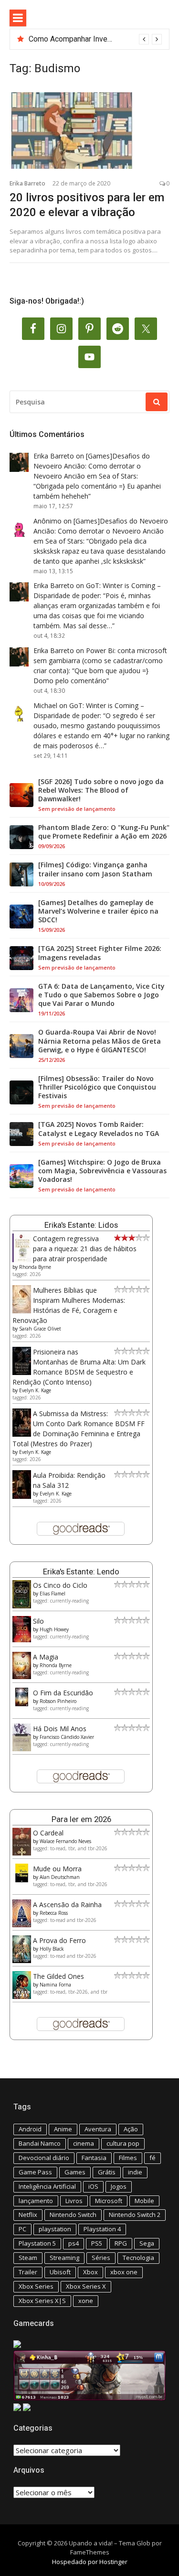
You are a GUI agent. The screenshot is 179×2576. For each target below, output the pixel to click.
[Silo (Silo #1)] (22, 1640)
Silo (38, 1621)
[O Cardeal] (22, 1853)
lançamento (36, 2201)
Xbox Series (36, 2286)
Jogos (119, 2186)
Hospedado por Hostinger (90, 2562)
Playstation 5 (37, 2243)
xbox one (124, 2272)
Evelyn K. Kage (35, 1390)
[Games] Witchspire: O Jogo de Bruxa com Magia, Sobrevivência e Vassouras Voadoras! (102, 1171)
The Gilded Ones (58, 1976)
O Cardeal (48, 1833)
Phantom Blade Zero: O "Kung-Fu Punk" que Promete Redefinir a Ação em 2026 (104, 832)
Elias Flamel (53, 1594)
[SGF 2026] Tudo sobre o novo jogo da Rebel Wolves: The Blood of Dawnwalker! (101, 790)
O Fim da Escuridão (63, 1693)
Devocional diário (44, 2158)
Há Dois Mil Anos (60, 1729)
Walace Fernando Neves (65, 1841)
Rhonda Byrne (35, 1267)
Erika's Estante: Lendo (81, 1572)
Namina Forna (55, 1985)
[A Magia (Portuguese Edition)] (22, 1676)
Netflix (28, 2215)
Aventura (98, 2129)
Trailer (28, 2272)
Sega (147, 2243)
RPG (121, 2243)
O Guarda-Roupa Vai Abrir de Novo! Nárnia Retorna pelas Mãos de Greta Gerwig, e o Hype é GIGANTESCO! (100, 1041)
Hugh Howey (54, 1629)
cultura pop (123, 2143)
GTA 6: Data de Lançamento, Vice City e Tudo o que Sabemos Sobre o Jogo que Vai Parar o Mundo (101, 995)
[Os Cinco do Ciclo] (22, 1606)
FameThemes (90, 2552)
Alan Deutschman (60, 1877)
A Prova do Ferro (59, 1940)
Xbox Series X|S (42, 2301)
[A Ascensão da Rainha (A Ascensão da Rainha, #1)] (22, 1925)
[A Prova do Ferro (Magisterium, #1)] (22, 1960)
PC (22, 2229)
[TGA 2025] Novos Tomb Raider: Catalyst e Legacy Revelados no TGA (99, 1129)
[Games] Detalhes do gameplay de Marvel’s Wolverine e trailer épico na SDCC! (98, 911)
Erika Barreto (27, 183)
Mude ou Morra (57, 1869)
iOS (93, 2186)
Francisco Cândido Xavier (67, 1737)
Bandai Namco (40, 2143)
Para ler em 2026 (81, 1819)
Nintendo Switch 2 (135, 2215)
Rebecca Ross (54, 1913)
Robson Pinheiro (58, 1701)
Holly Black (52, 1949)
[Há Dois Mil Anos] (22, 1749)
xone (86, 2301)
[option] (95, 39)
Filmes (128, 2158)
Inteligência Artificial (47, 2186)
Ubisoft (60, 2272)
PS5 (97, 2243)
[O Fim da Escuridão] (22, 1704)
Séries (101, 2258)
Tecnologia (138, 2258)
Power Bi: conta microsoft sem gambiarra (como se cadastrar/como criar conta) (100, 660)
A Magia (46, 1657)
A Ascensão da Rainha (67, 1905)
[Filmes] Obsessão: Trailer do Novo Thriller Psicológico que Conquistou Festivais (97, 1087)
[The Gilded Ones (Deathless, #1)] (22, 1996)
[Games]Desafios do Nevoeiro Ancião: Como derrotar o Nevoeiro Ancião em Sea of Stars (92, 466)
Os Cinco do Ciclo (60, 1585)
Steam (28, 2258)
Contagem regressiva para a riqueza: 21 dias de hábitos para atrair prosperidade (85, 1249)
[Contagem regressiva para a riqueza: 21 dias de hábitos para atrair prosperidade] (22, 1260)
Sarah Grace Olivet (40, 1329)
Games (75, 2172)
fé (153, 2158)
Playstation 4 (102, 2229)
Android (30, 2129)
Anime (63, 2129)
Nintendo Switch (73, 2215)
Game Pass (35, 2172)
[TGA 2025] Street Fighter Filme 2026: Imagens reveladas (100, 953)
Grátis (107, 2172)
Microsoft (109, 2201)
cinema (84, 2143)
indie (135, 2172)
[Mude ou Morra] (22, 1880)
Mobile (144, 2201)
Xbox (90, 2272)
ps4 (74, 2243)
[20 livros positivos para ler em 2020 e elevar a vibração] (89, 131)
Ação (131, 2129)
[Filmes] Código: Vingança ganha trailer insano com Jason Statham (95, 869)
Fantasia (94, 2158)
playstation (55, 2229)
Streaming (64, 2258)
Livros (74, 2201)
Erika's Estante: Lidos (81, 1225)
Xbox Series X (86, 2286)
